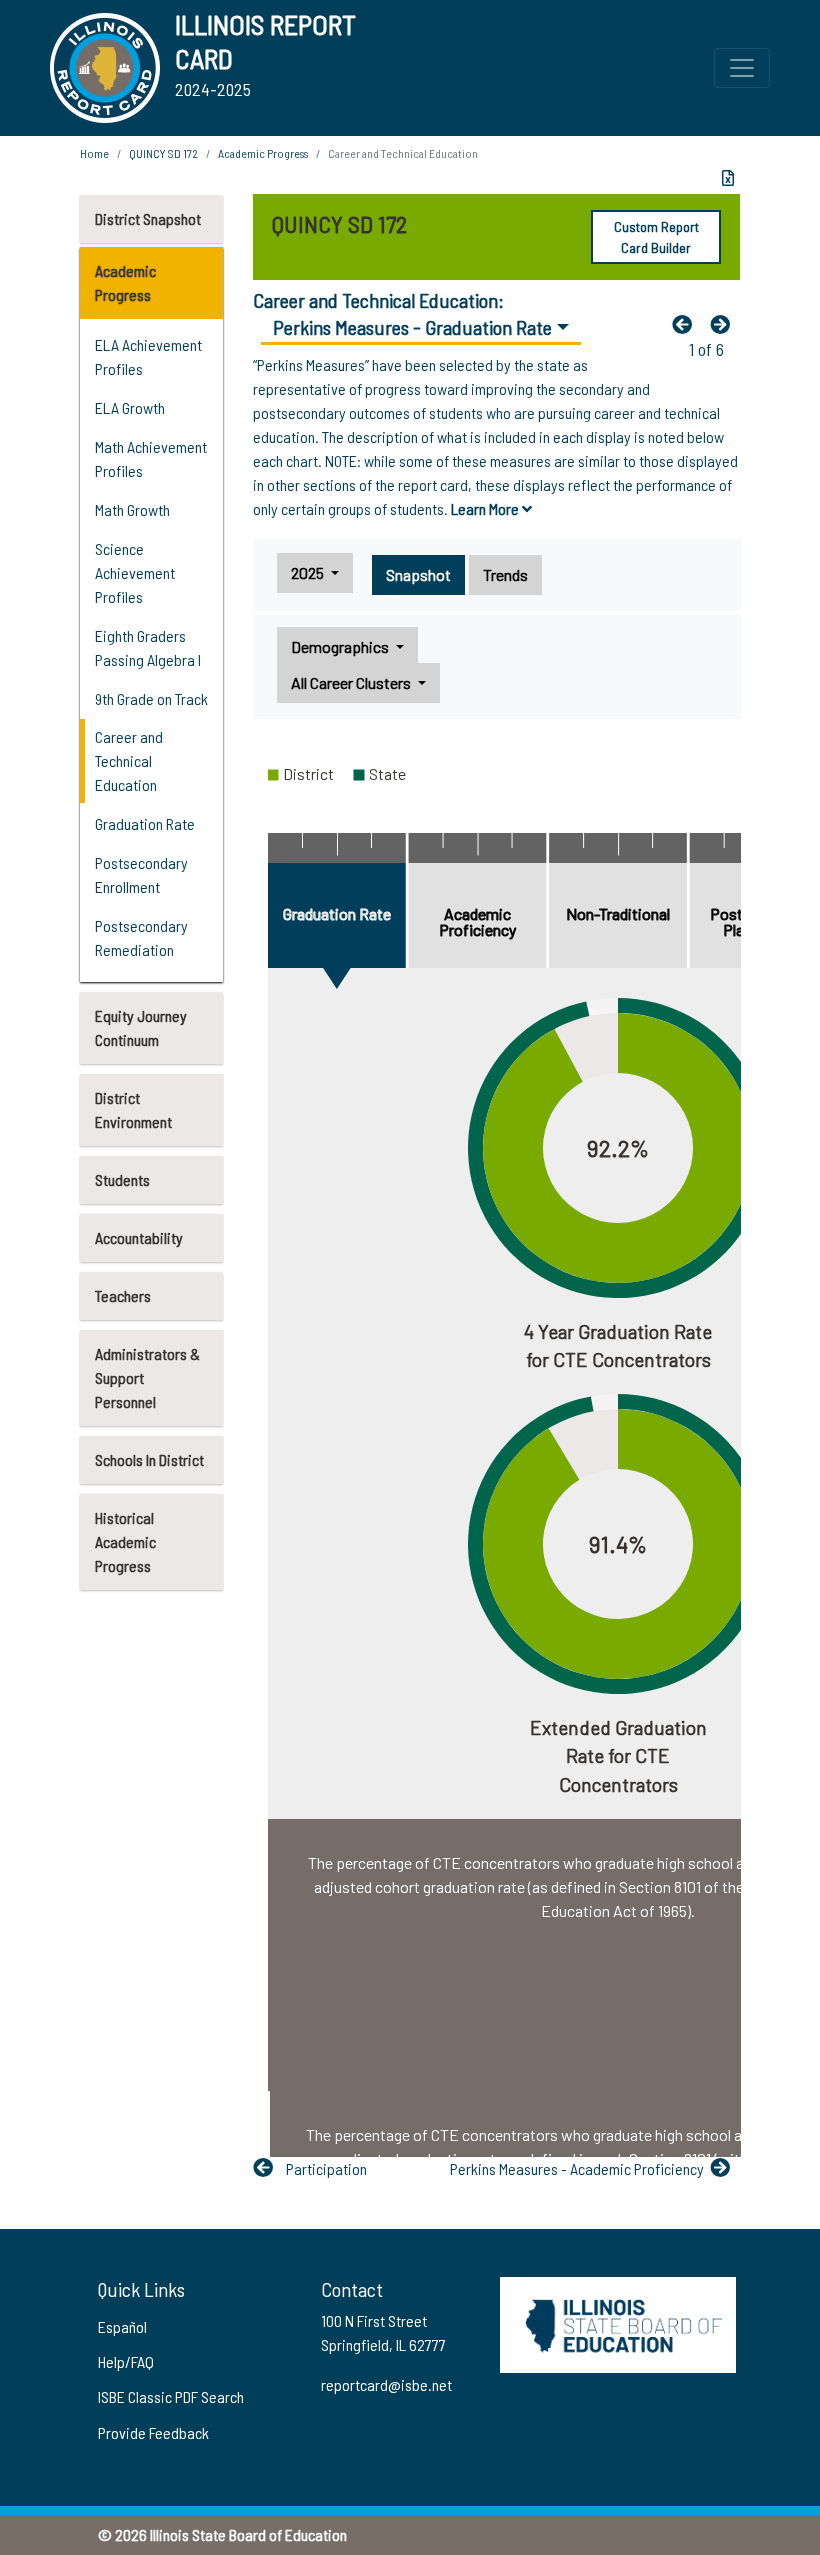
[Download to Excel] (728, 178)
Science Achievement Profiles (135, 572)
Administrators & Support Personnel (147, 1377)
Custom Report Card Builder (656, 237)
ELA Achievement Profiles (148, 356)
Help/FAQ (126, 2361)
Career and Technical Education (129, 760)
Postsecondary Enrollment (141, 874)
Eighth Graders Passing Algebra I (148, 647)
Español (122, 2326)
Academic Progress (125, 282)
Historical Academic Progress (125, 1541)
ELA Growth (130, 407)
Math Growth (132, 509)
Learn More (486, 508)
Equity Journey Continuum (141, 1027)
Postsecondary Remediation (141, 937)
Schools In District (149, 1459)
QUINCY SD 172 (163, 153)
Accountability (139, 1237)
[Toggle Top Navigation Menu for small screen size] (742, 68)
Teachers (123, 1295)
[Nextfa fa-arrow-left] (725, 324)
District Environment (133, 1109)
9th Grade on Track (151, 698)
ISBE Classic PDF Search (171, 2396)
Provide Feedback (153, 2432)
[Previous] (687, 324)
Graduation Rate (145, 823)
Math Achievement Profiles (151, 458)
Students (122, 1179)
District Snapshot (148, 218)
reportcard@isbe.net (386, 2384)
